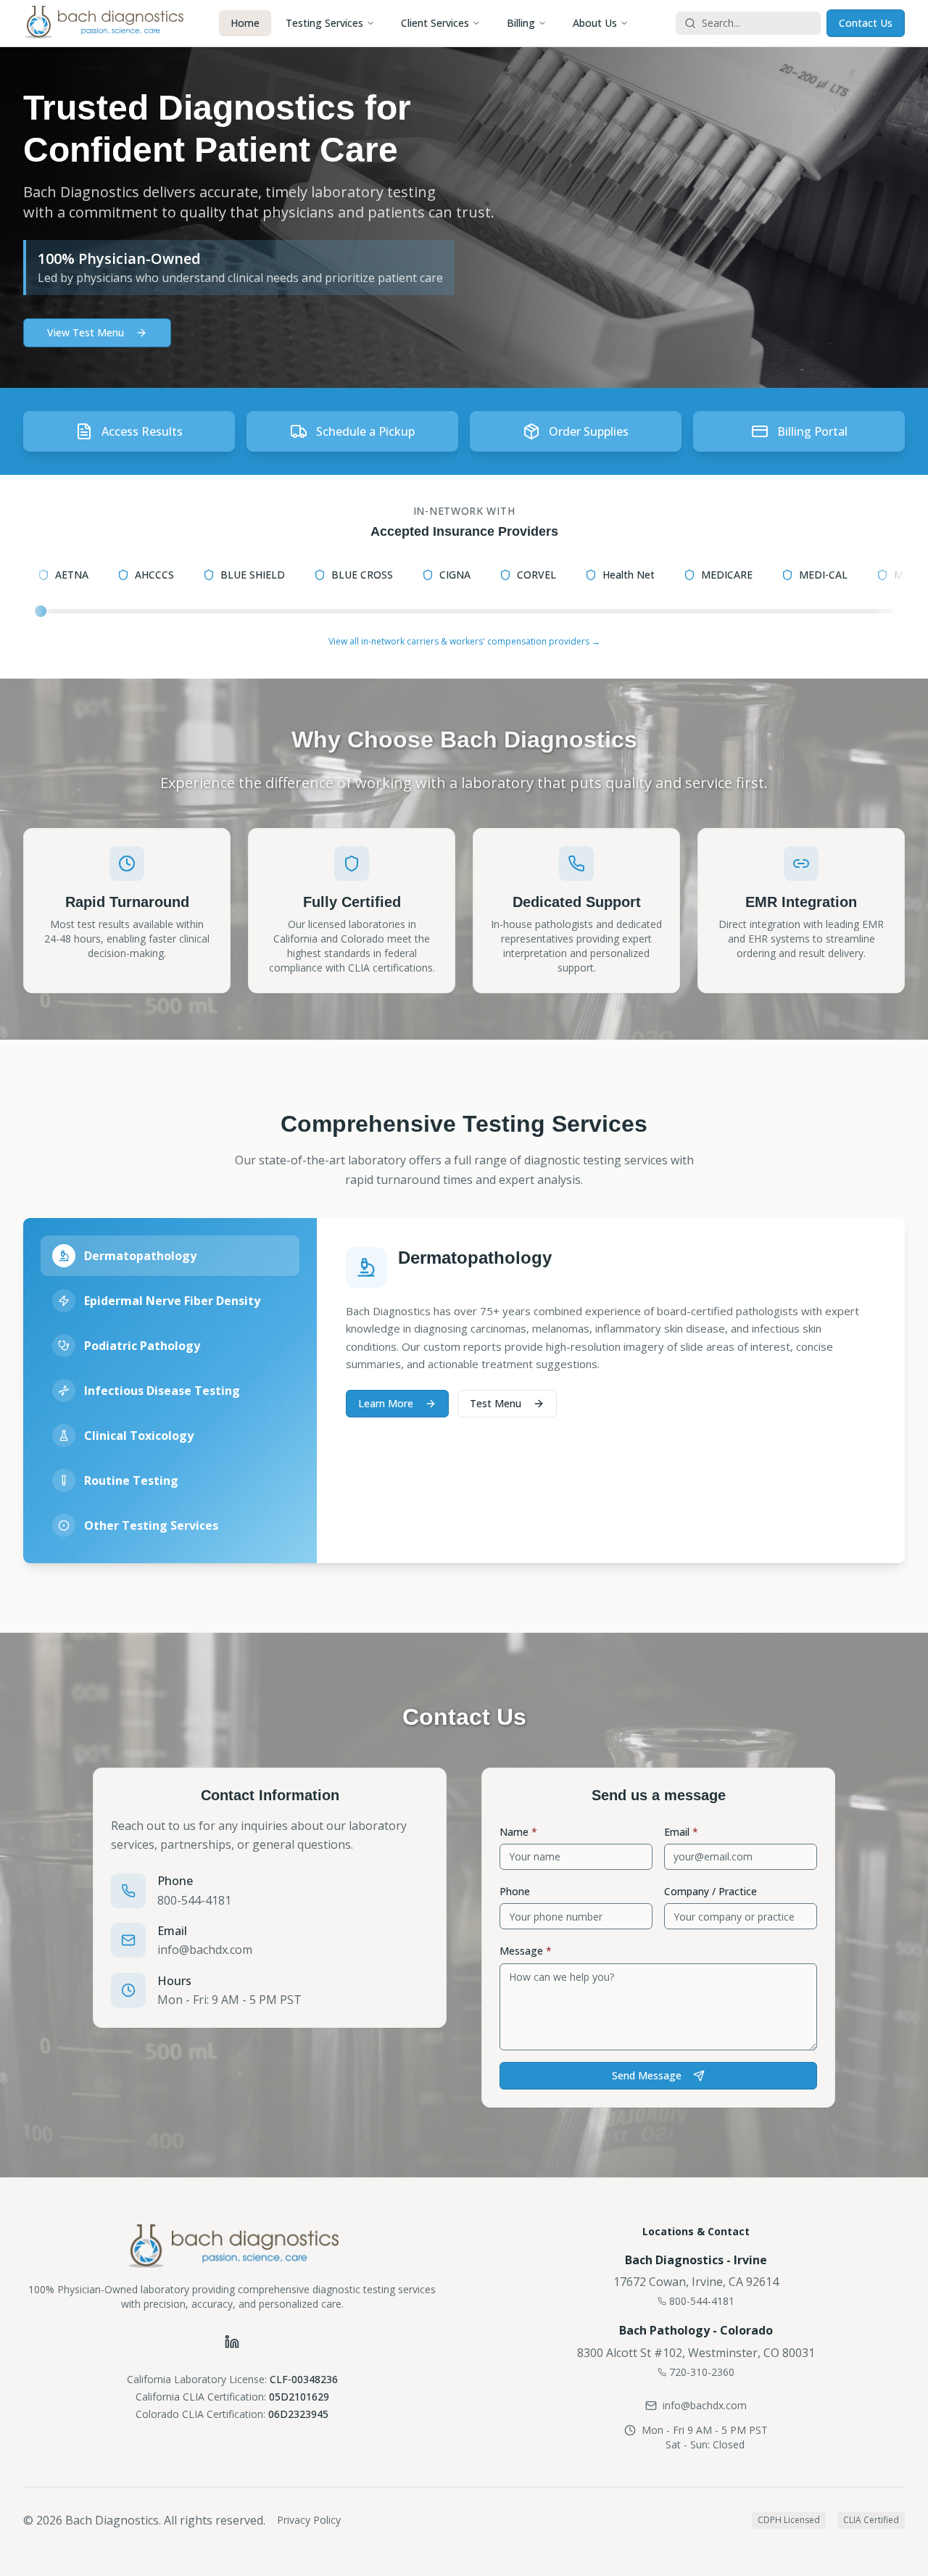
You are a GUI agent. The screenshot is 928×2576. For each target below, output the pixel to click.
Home (245, 23)
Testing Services (324, 23)
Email (681, 1832)
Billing (521, 23)
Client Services (435, 23)
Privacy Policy (309, 2520)
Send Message (647, 2075)
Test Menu (496, 1403)
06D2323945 (298, 2414)
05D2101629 (299, 2397)
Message (526, 1951)
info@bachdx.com (205, 1950)
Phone (515, 1891)
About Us (595, 23)
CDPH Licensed (789, 2520)
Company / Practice (710, 1891)
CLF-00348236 (304, 2379)
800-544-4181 (194, 1900)
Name (518, 1832)
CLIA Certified (871, 2520)
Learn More (386, 1403)
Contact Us (866, 23)
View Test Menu (86, 332)
